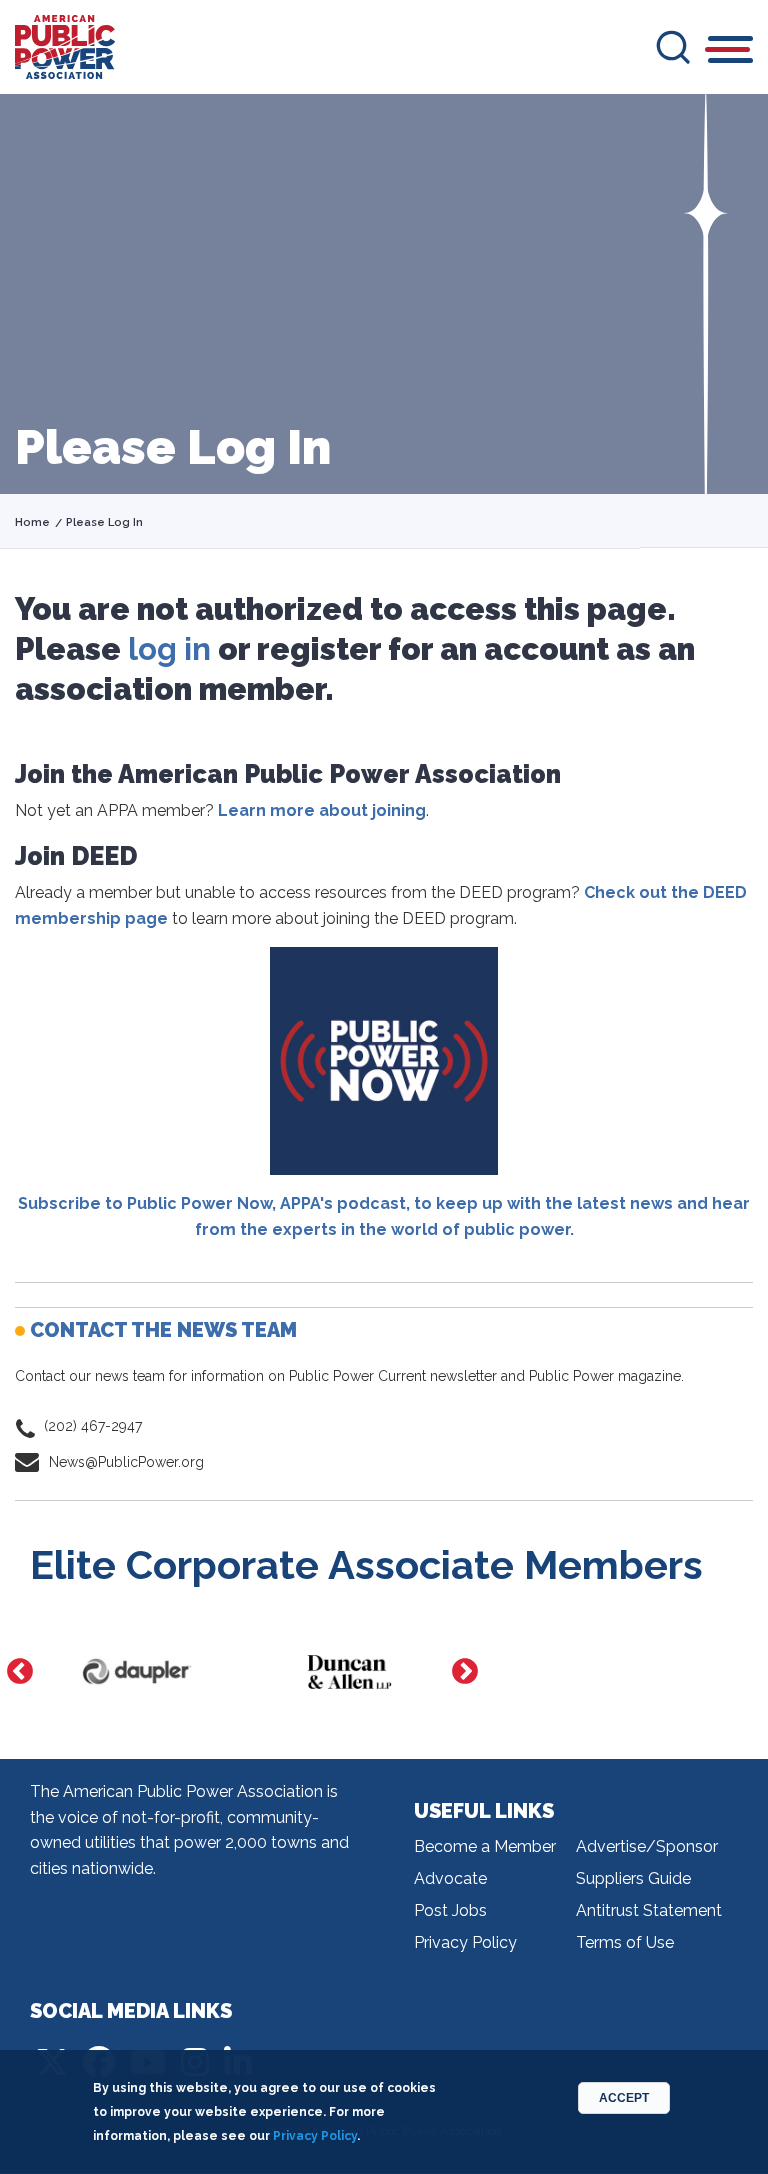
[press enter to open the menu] (730, 52)
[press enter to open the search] (673, 47)
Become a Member (485, 1846)
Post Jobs (450, 1910)
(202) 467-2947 (93, 1426)
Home (32, 522)
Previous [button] (20, 1672)
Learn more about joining (322, 810)
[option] (186, 1672)
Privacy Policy (465, 1942)
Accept (624, 2098)
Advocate (450, 1878)
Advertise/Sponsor (647, 1846)
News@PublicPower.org (126, 1462)
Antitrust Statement (649, 1910)
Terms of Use (625, 1942)
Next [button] (465, 1672)
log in (169, 649)
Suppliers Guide (633, 1878)
